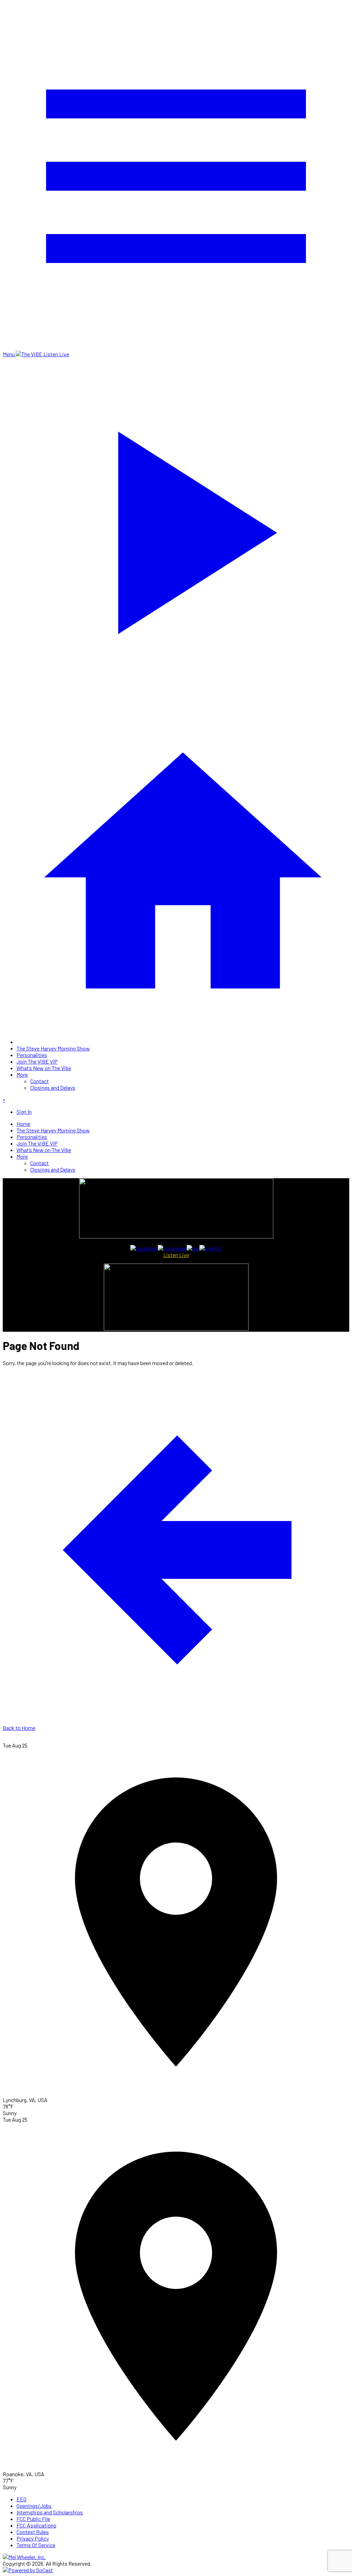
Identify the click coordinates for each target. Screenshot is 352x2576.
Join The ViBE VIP (37, 1061)
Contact (40, 1081)
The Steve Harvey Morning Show (53, 1048)
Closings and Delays (53, 1088)
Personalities (32, 1055)
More (22, 1074)
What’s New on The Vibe (44, 1068)
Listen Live (176, 1255)
